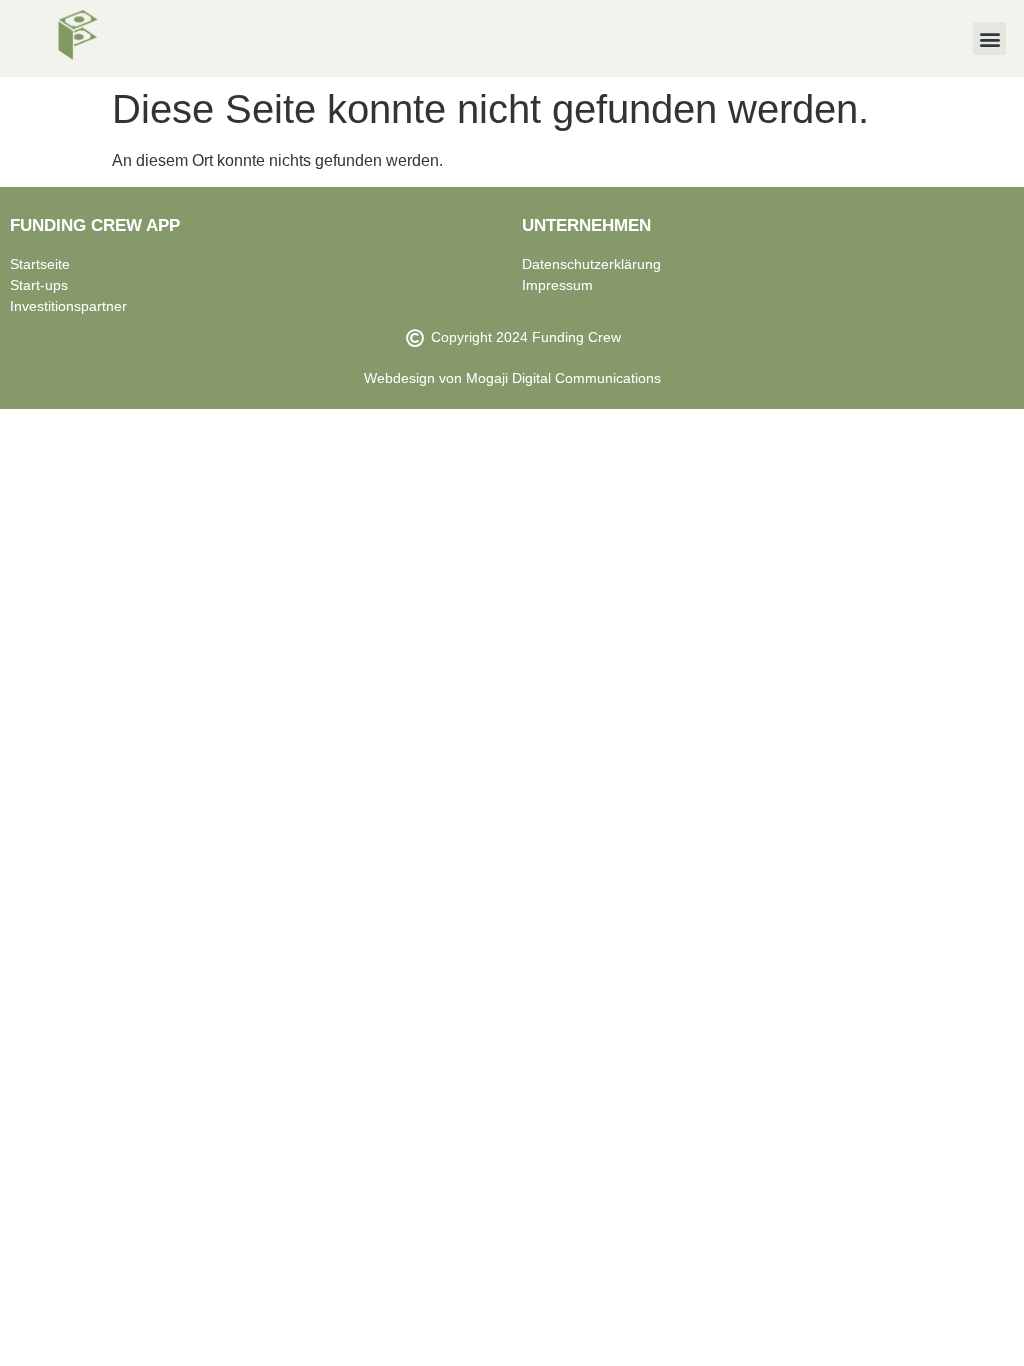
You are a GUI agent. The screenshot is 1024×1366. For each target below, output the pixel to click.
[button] (989, 38)
